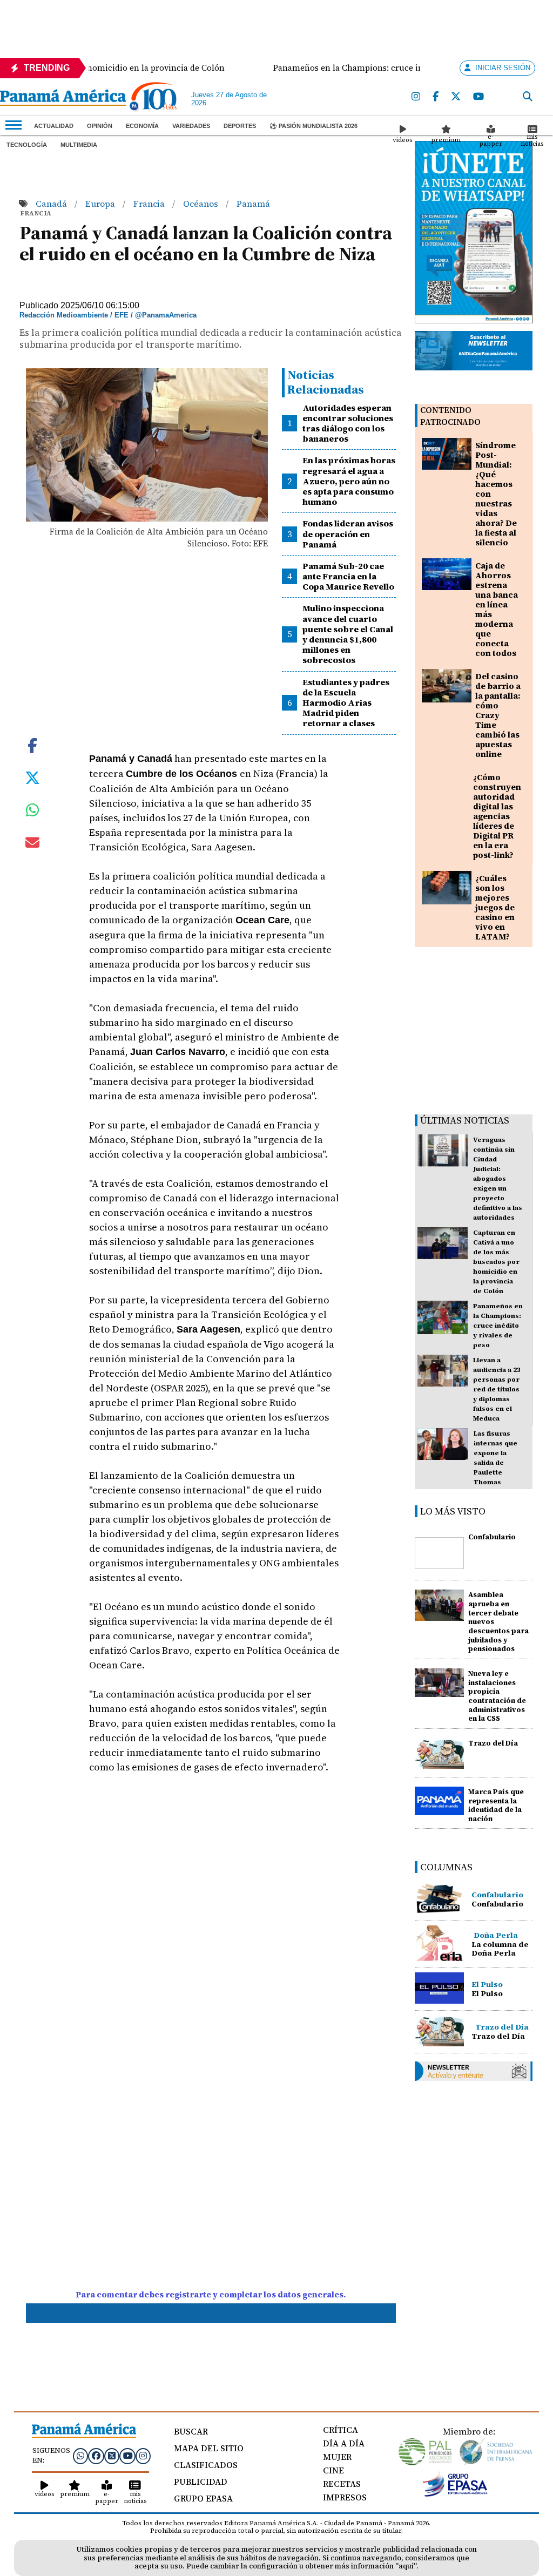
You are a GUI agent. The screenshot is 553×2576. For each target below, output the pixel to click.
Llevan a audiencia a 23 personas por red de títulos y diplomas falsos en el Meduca (497, 1389)
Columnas (446, 1867)
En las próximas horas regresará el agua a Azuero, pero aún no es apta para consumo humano (349, 481)
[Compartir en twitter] (32, 776)
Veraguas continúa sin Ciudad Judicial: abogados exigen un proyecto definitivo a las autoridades (498, 1179)
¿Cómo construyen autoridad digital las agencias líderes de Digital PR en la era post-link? (497, 816)
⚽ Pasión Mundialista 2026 (313, 126)
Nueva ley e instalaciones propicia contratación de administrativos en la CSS (497, 1696)
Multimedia (79, 145)
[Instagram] (416, 97)
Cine (333, 2470)
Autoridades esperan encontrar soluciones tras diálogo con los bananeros (348, 423)
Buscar (191, 2431)
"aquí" (406, 2566)
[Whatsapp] (80, 2456)
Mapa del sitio (209, 2448)
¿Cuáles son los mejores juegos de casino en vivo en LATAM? (495, 907)
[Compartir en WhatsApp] (33, 813)
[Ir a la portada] (63, 99)
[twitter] (456, 97)
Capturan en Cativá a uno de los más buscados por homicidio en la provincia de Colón (496, 1262)
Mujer (337, 2457)
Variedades (191, 126)
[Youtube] (479, 97)
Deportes (240, 126)
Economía (142, 126)
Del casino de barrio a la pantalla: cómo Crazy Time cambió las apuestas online (498, 715)
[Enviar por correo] (32, 844)
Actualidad (54, 126)
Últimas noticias (465, 1120)
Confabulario (492, 1537)
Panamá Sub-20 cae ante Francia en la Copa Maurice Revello (348, 576)
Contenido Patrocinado (450, 416)
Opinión (100, 126)
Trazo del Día (493, 1743)
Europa (101, 204)
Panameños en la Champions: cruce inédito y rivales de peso (498, 1326)
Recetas (342, 2484)
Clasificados (206, 2465)
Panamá (253, 204)
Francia (150, 204)
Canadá (52, 204)
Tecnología (27, 145)
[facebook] (436, 97)
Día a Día (344, 2443)
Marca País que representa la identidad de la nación (496, 1805)
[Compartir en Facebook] (32, 744)
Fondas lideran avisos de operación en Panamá (348, 533)
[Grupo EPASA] (455, 2494)
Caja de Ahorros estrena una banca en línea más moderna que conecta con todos (497, 609)
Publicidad (201, 2482)
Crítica (340, 2430)
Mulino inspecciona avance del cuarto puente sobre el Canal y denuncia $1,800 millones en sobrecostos (348, 634)
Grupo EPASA (203, 2498)
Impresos (345, 2497)
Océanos (202, 204)
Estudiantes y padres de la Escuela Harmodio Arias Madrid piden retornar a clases (346, 703)
